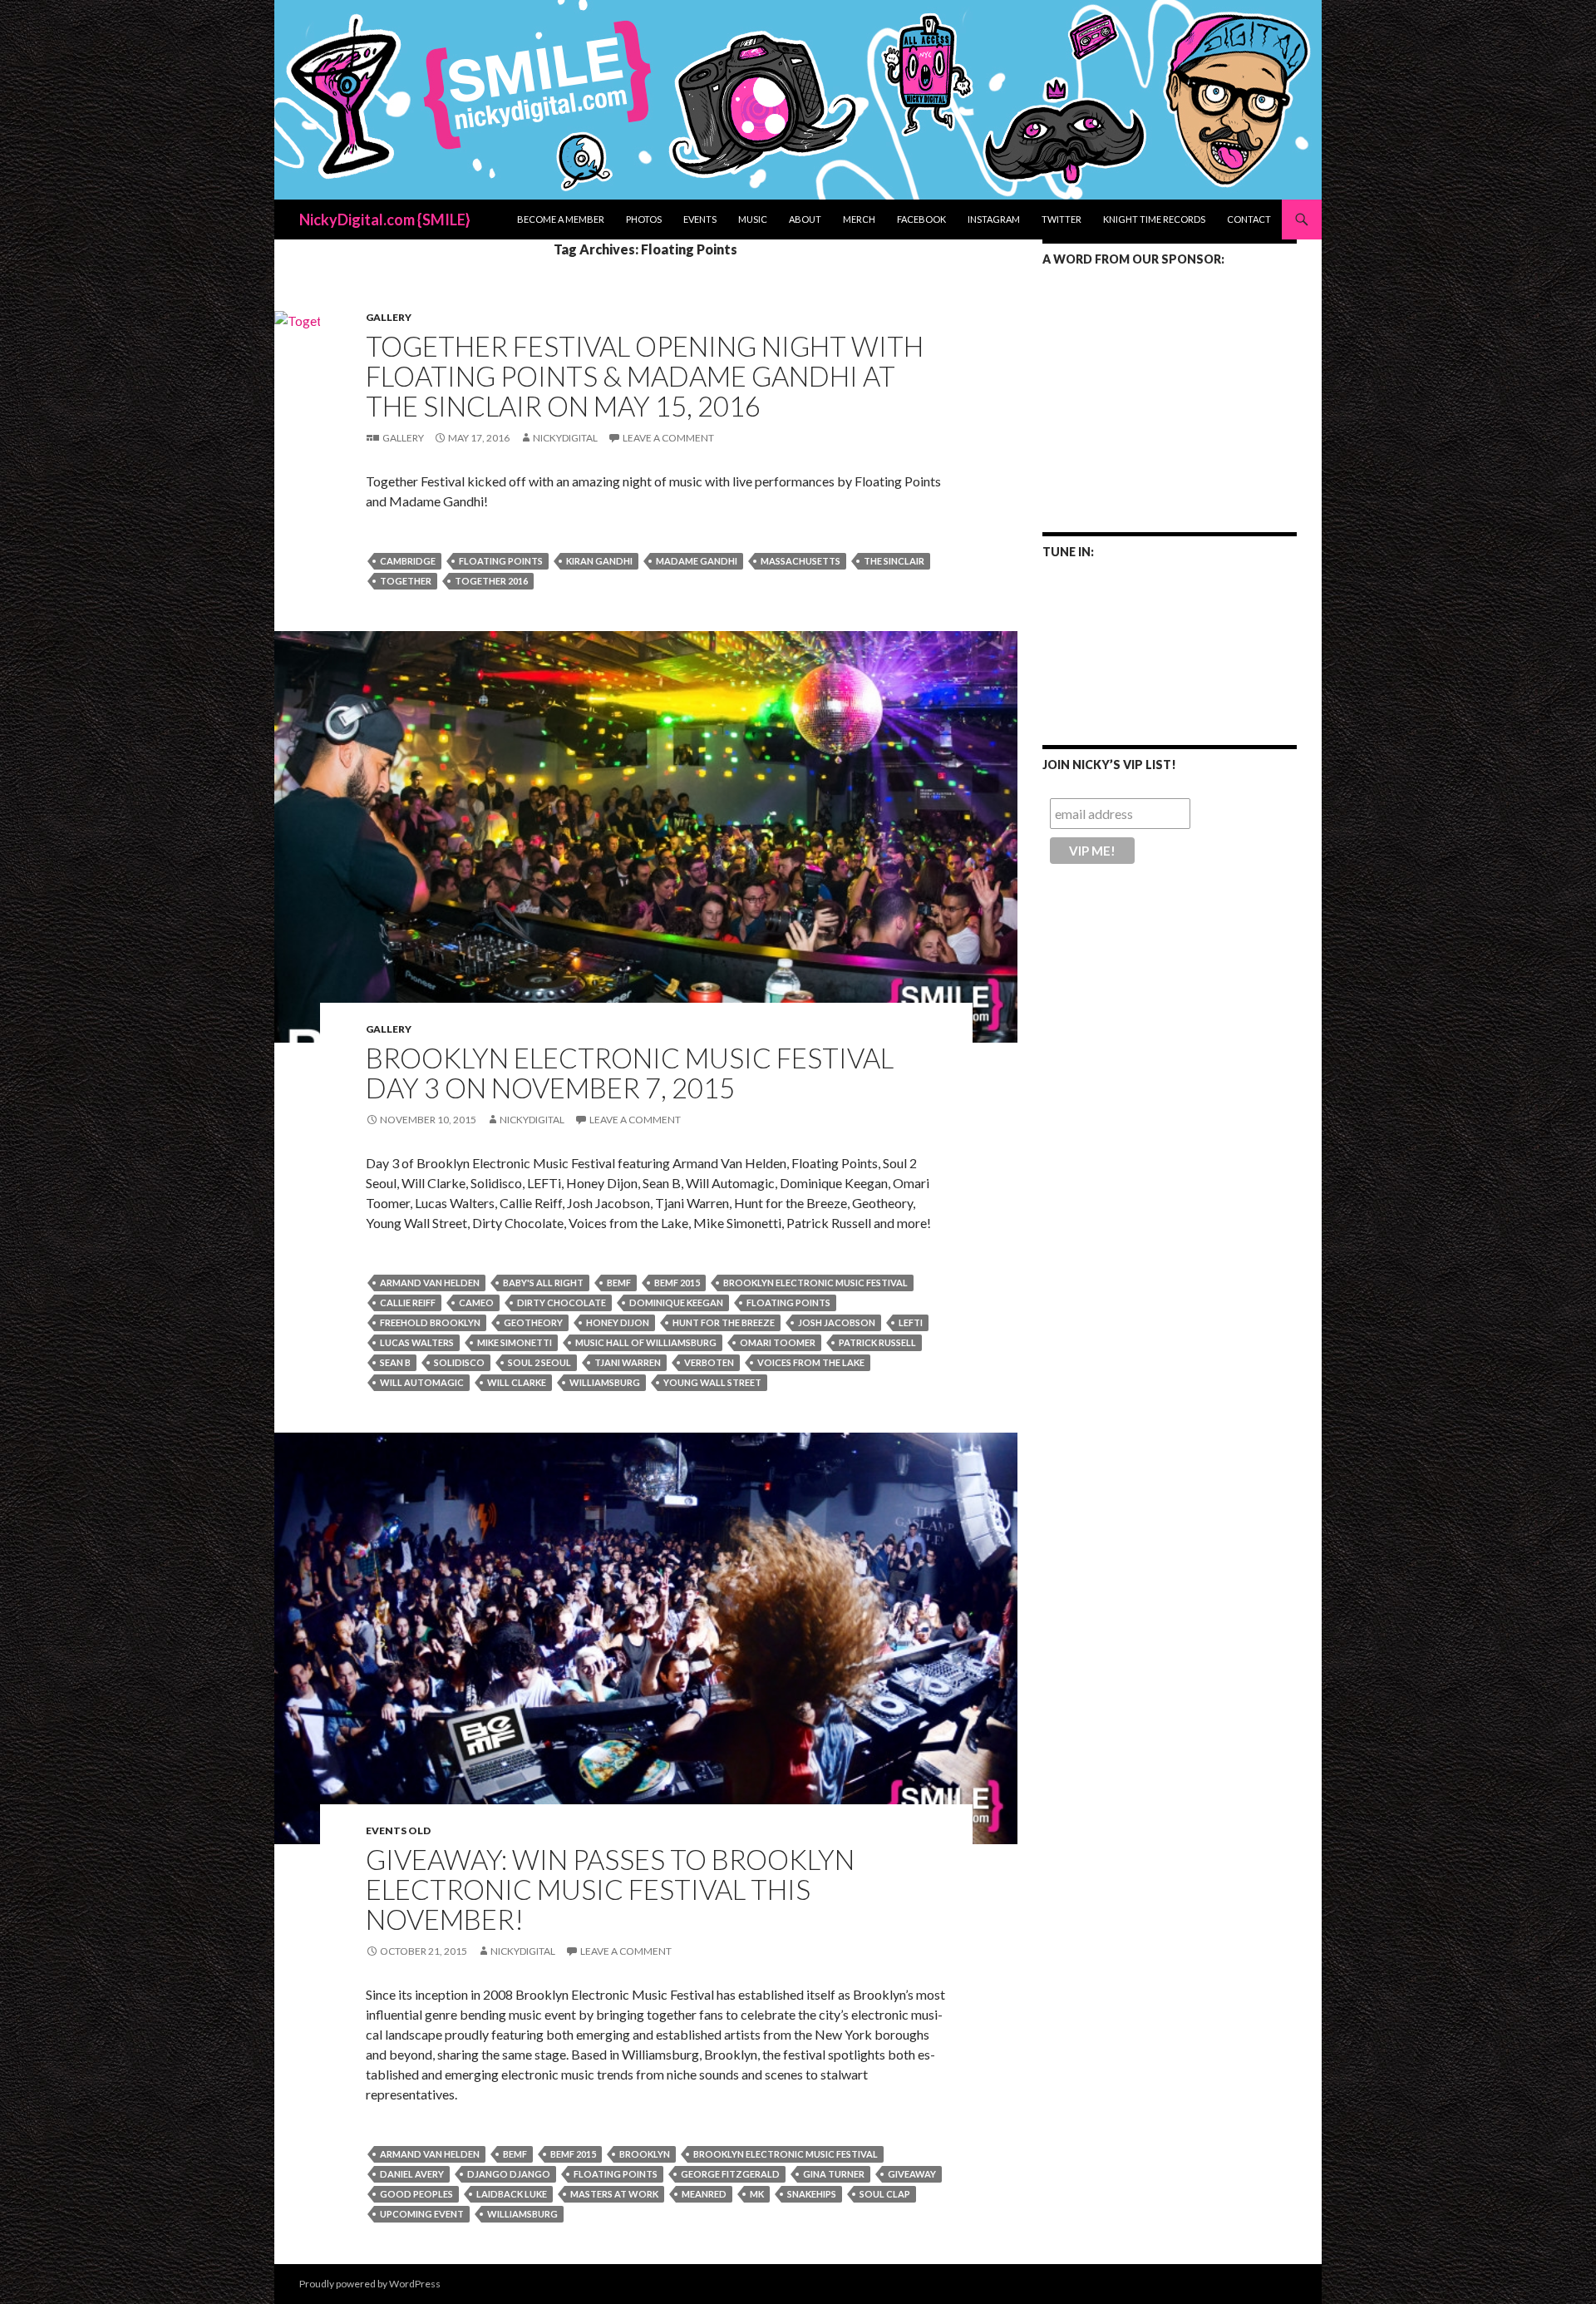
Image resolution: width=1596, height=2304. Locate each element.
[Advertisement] (1170, 388)
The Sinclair (894, 561)
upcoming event (422, 2214)
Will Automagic (422, 1382)
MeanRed (704, 2194)
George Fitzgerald (730, 2174)
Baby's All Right (543, 1283)
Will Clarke (517, 1382)
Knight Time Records (1154, 219)
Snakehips (812, 2194)
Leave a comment (668, 438)
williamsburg (605, 1382)
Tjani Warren (628, 1362)
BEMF (619, 1283)
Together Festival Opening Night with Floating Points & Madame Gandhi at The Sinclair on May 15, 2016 (645, 376)
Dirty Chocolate (562, 1302)
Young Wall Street (712, 1382)
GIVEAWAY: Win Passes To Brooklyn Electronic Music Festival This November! (610, 1889)
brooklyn (645, 2154)
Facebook (921, 219)
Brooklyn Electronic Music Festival (815, 1283)
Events (700, 219)
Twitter (1062, 219)
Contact (1249, 219)
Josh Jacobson (837, 1322)
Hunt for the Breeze (724, 1322)
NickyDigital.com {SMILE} (385, 220)
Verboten (709, 1362)
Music (753, 219)
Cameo (476, 1302)
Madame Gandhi (697, 561)
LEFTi (911, 1322)
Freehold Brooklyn (430, 1322)
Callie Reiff (408, 1302)
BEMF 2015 (677, 1283)
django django (509, 2174)
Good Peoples (416, 2194)
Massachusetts (800, 561)
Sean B (395, 1362)
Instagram (994, 219)
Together (406, 581)
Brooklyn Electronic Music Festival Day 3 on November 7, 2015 (630, 1073)
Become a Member (561, 219)
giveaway (912, 2174)
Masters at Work (614, 2194)
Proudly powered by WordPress (370, 2284)
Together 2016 (491, 581)
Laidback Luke (512, 2194)
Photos (644, 219)
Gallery (389, 317)
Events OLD (398, 1830)
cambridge (408, 561)
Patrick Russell (877, 1342)
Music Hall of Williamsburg (646, 1342)
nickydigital (565, 438)
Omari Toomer (778, 1342)
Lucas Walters (417, 1342)
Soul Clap (885, 2194)
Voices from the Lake (811, 1362)
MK (757, 2194)
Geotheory (533, 1322)
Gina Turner (834, 2174)
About (805, 219)
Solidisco (459, 1362)
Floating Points (501, 561)
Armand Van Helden (430, 1283)
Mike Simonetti (515, 1342)
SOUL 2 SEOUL (539, 1362)
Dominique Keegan (676, 1302)
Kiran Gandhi (599, 561)
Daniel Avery (412, 2174)
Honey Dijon (618, 1322)
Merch (859, 219)
